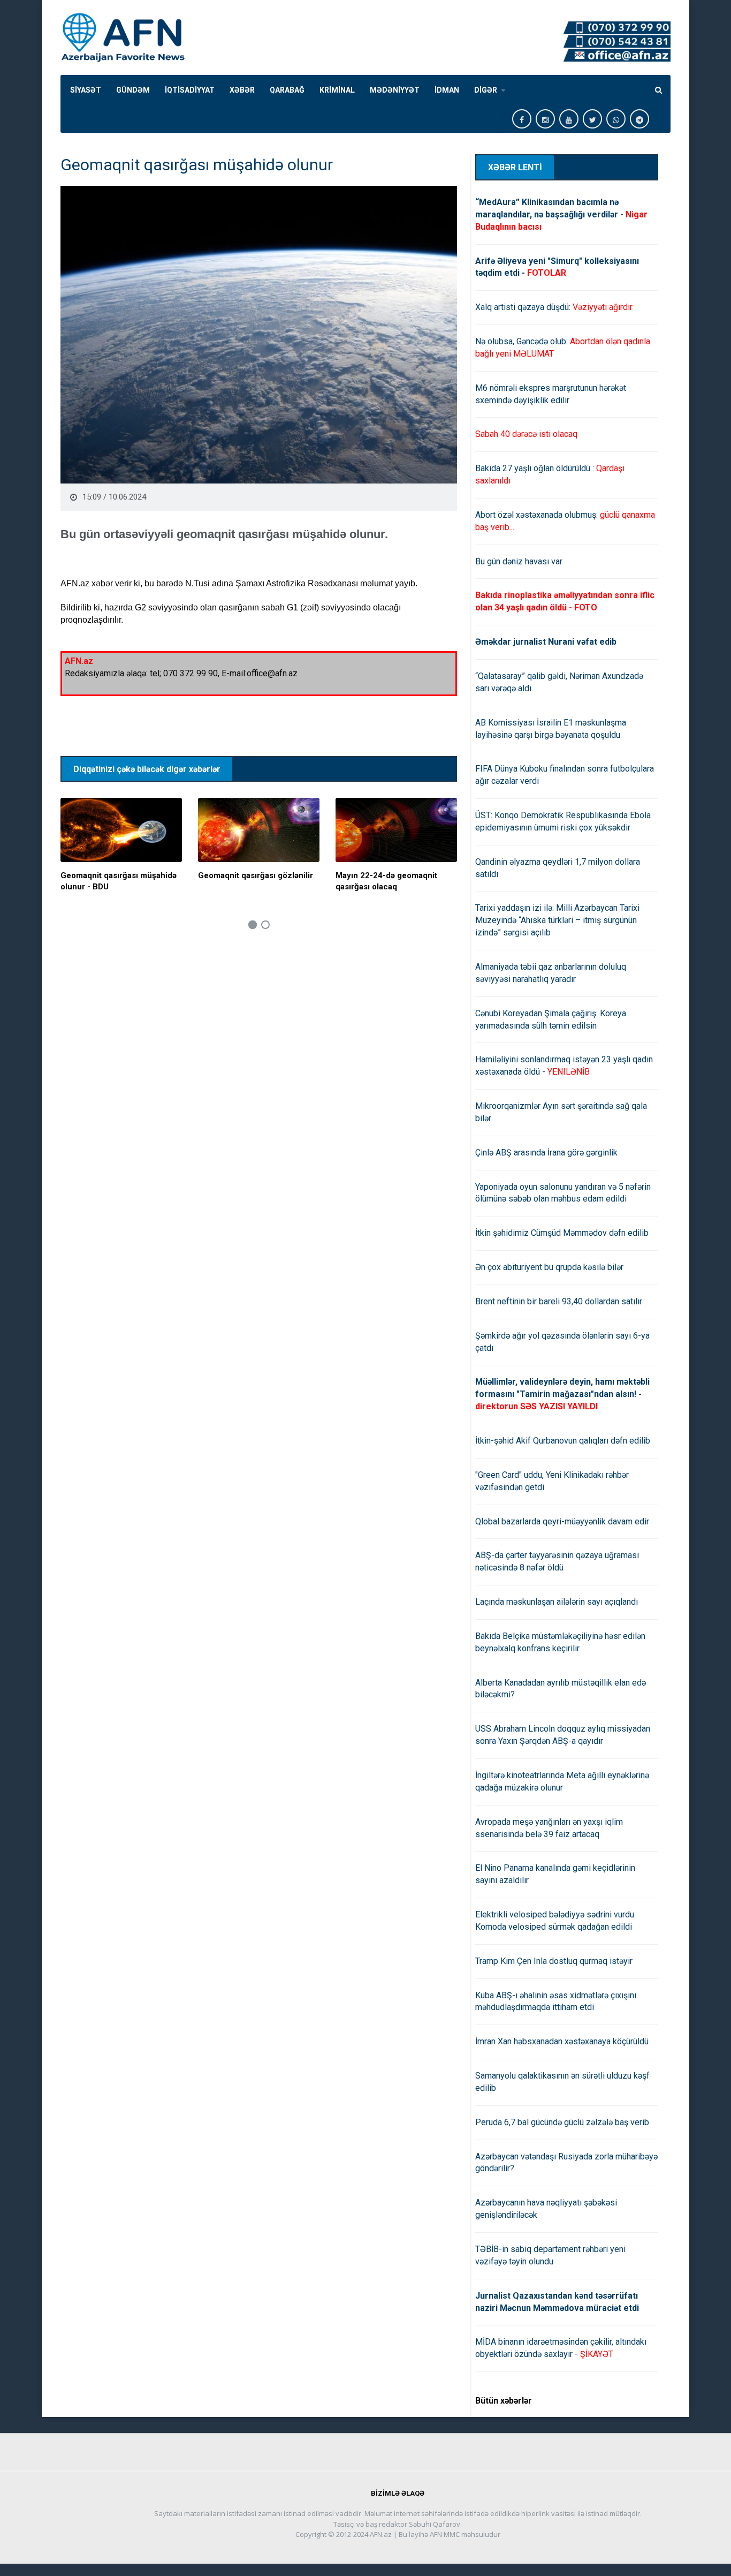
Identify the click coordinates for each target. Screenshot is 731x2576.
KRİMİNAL (337, 90)
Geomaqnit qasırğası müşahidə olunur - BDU (119, 881)
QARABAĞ (287, 90)
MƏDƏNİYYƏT (395, 90)
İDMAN (447, 90)
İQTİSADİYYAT (190, 90)
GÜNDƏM (133, 90)
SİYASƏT (86, 90)
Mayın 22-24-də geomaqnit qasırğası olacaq (386, 881)
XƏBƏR (242, 90)
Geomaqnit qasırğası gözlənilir (256, 875)
